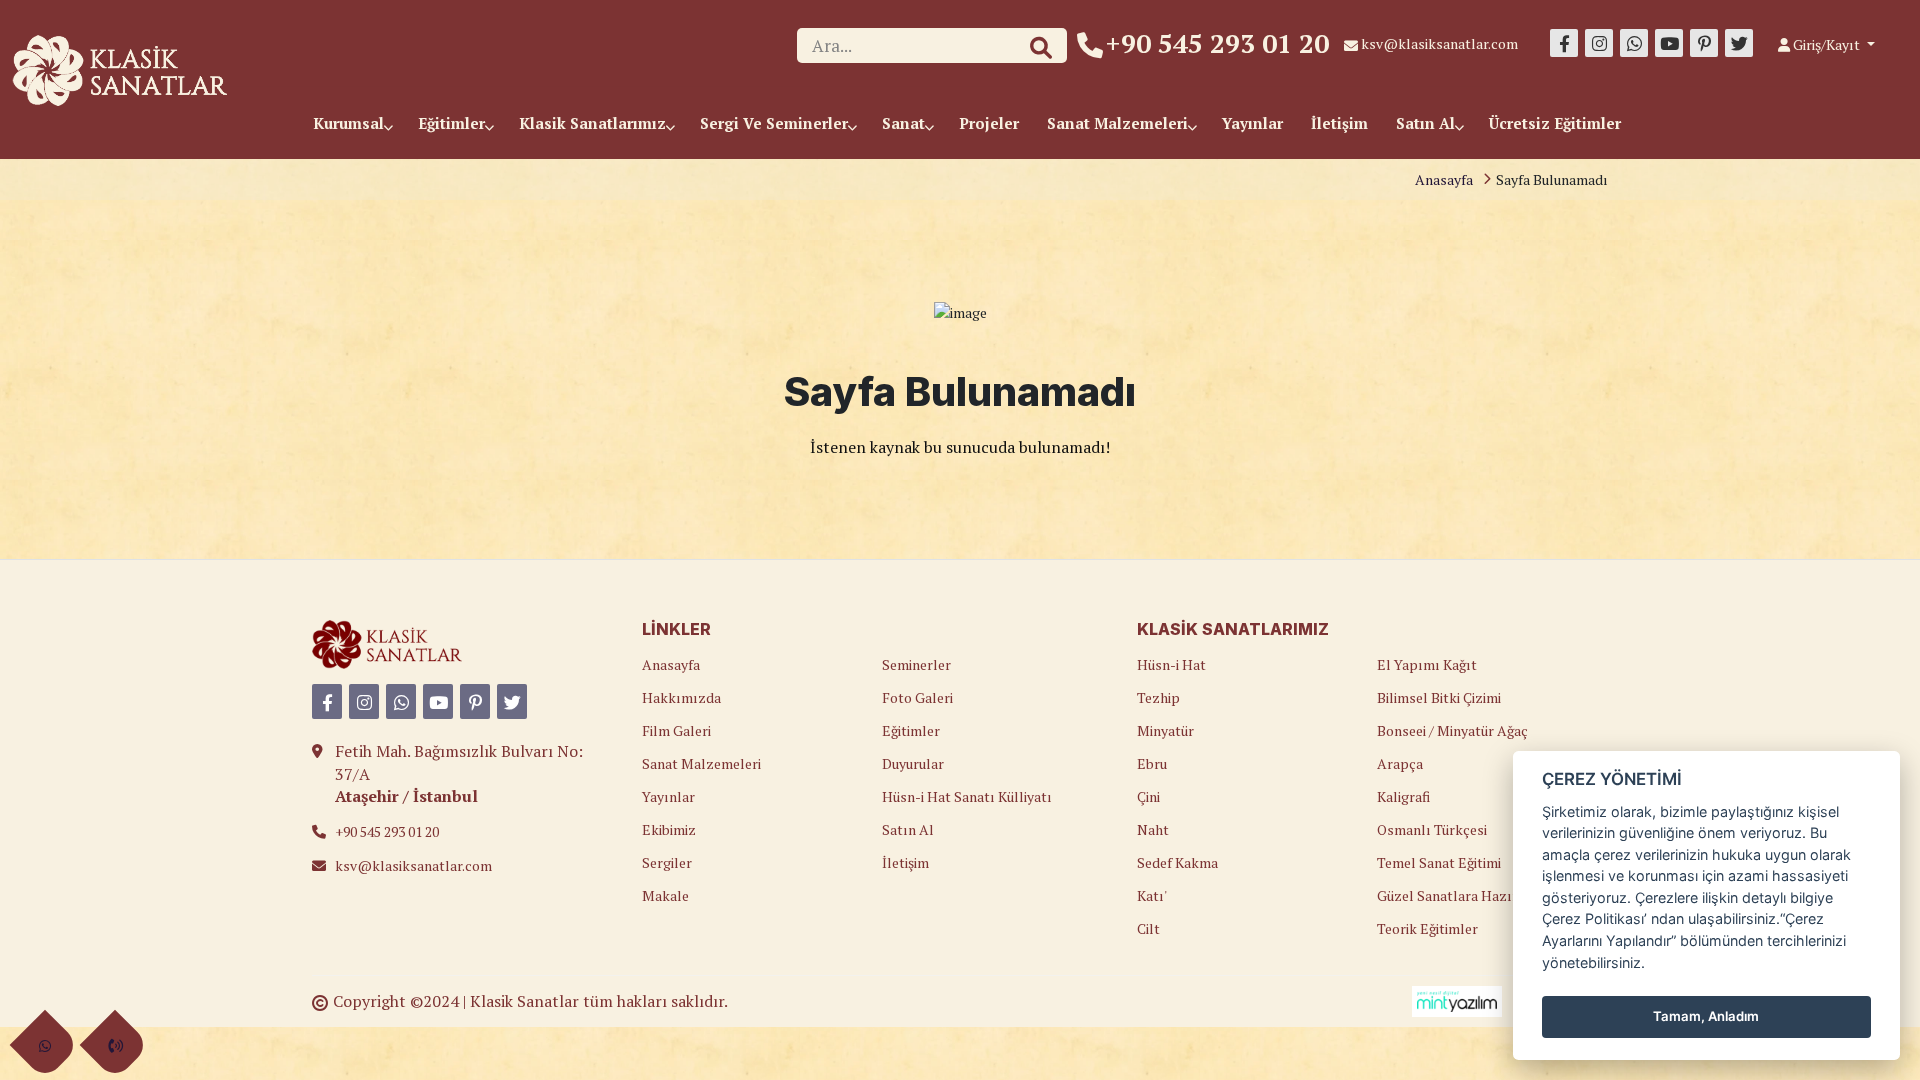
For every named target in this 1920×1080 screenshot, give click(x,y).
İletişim (1339, 123)
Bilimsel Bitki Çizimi (1439, 697)
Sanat (905, 123)
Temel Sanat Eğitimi (1439, 862)
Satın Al (1427, 123)
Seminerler (916, 664)
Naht (1153, 829)
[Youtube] (1669, 43)
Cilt (1148, 928)
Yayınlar (1252, 123)
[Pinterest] (1704, 43)
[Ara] (1041, 48)
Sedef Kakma (1177, 862)
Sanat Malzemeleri (1119, 123)
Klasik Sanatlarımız (594, 123)
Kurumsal (350, 123)
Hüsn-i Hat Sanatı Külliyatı (967, 796)
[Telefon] (115, 1045)
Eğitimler (453, 123)
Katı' (1152, 895)
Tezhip (1158, 697)
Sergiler (667, 862)
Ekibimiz (669, 829)
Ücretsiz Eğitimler (1555, 123)
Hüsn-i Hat (1171, 664)
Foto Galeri (917, 697)
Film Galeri (676, 730)
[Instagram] (1599, 43)
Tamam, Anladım (1706, 1016)
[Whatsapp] (1634, 43)
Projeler (989, 123)
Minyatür (1165, 730)
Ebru (1152, 763)
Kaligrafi (1403, 796)
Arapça (1400, 763)
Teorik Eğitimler (1427, 928)
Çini (1148, 796)
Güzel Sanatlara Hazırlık (1456, 895)
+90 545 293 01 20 (1217, 43)
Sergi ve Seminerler (776, 123)
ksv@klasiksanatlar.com (1439, 43)
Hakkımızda (681, 697)
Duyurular (913, 763)
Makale (665, 895)
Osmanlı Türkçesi (1432, 829)
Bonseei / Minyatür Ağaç (1452, 730)
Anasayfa (1444, 179)
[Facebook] (1564, 43)
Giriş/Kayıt (1826, 44)
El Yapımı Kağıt (1427, 664)
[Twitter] (1739, 43)
